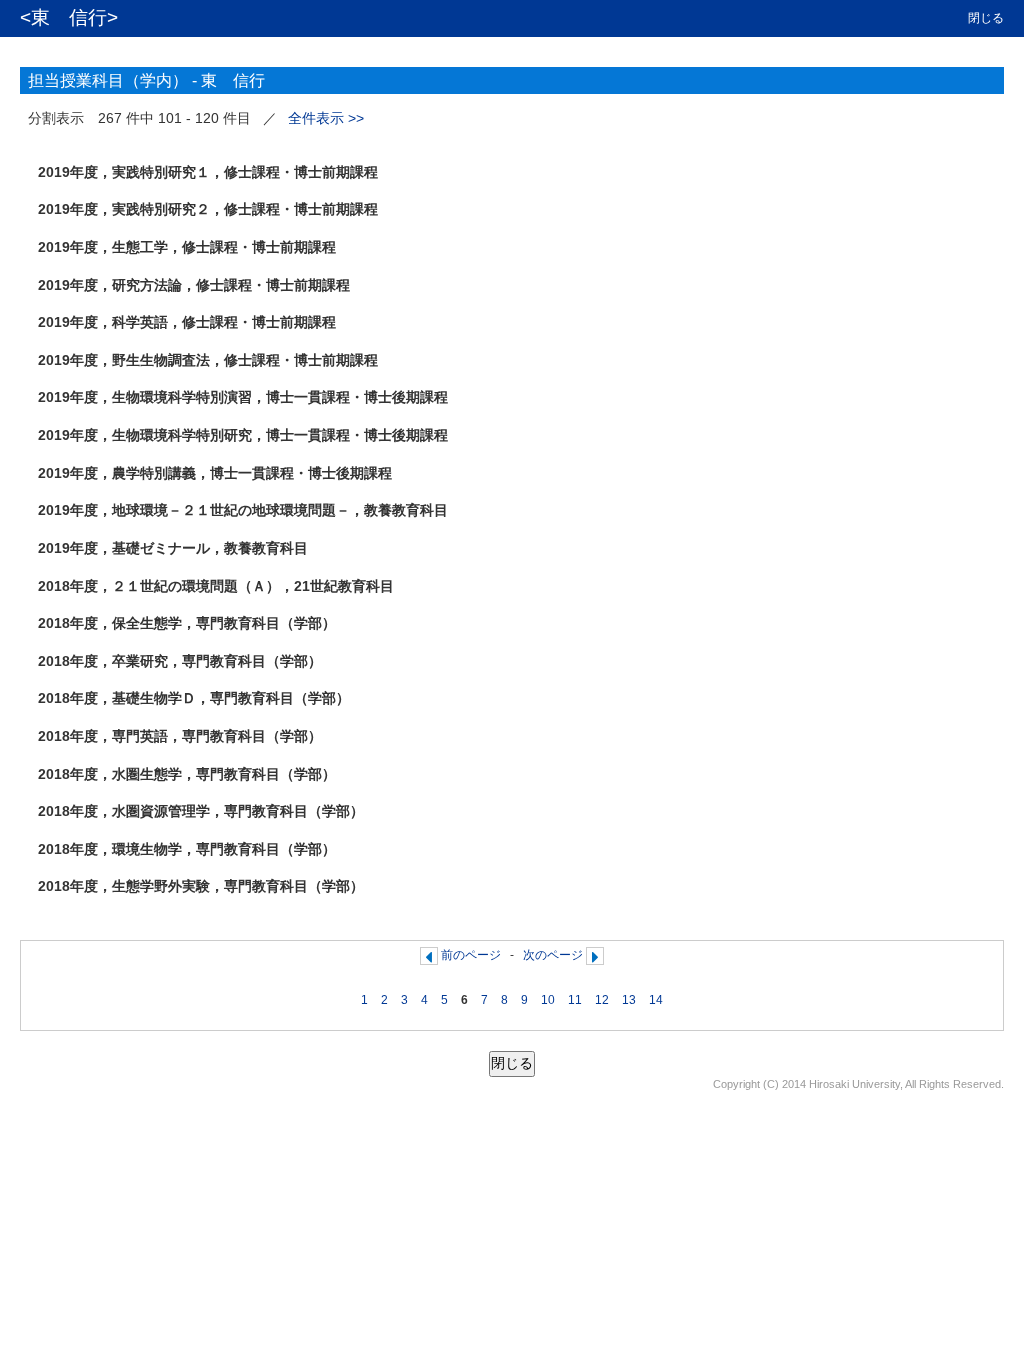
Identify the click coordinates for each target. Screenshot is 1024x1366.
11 (575, 1000)
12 (602, 1000)
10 (548, 1000)
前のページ (471, 955)
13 (629, 1000)
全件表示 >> (326, 118)
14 (656, 1000)
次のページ (553, 955)
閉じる (986, 18)
